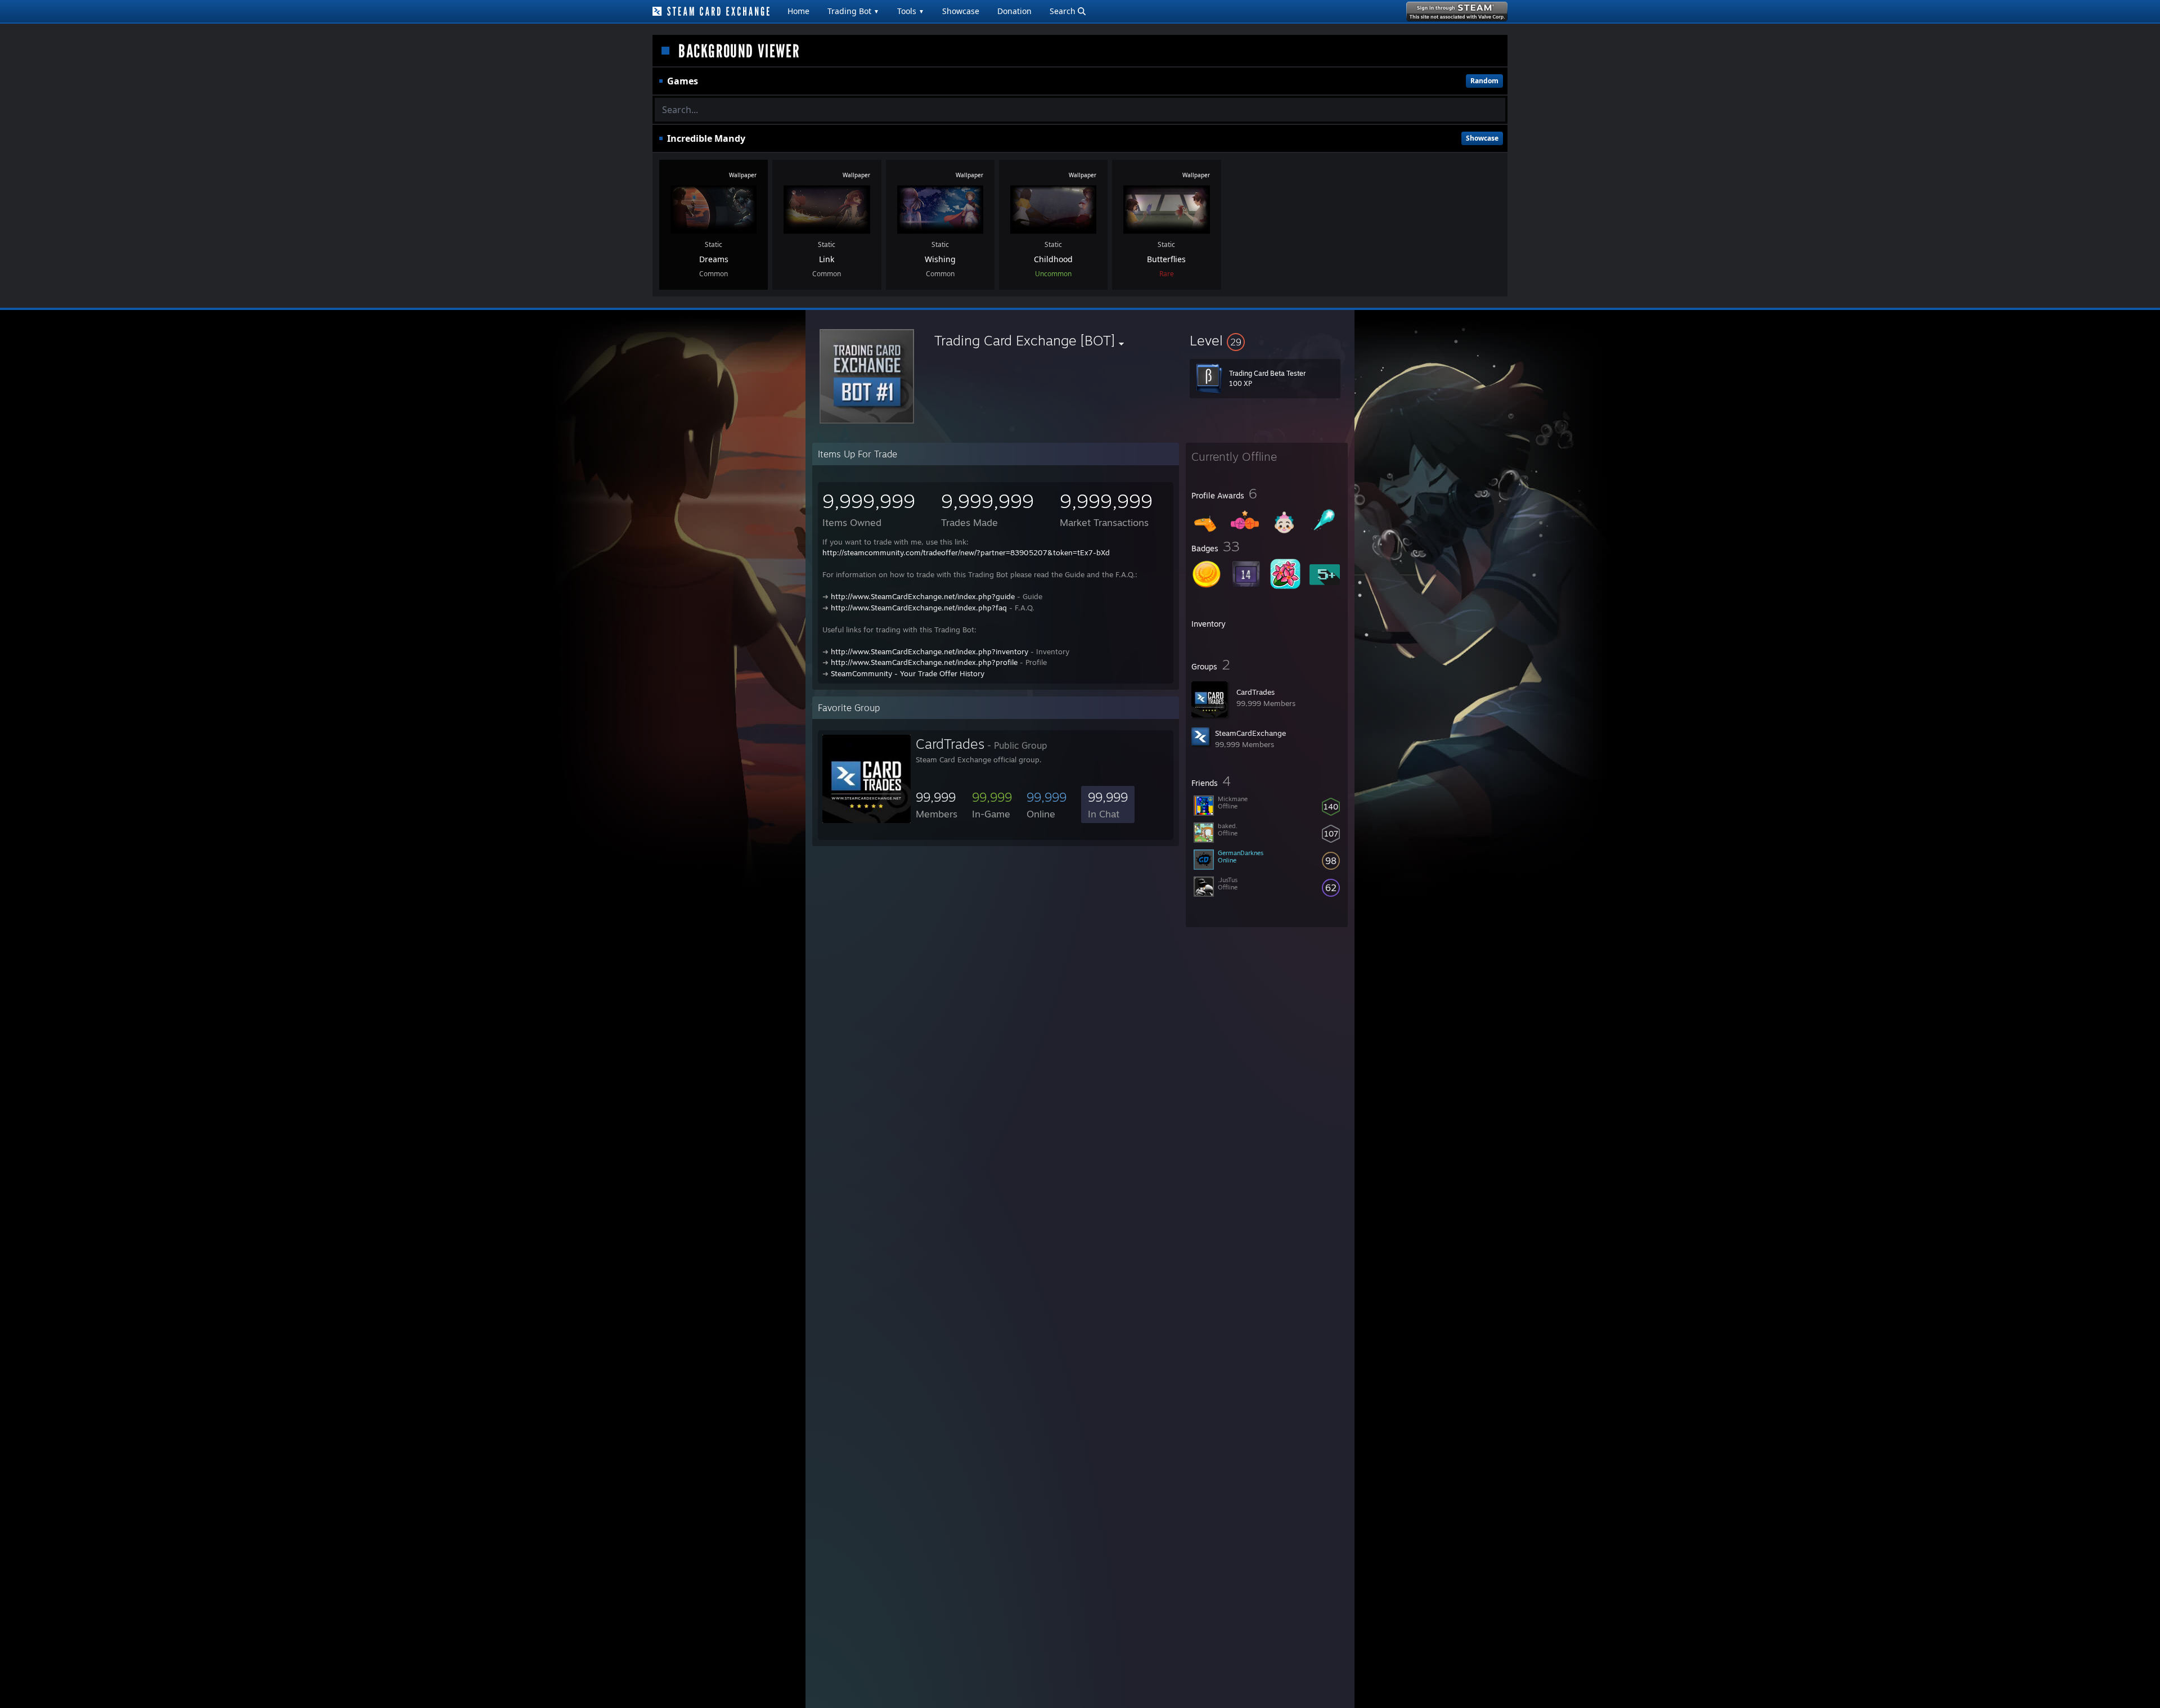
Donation (1014, 11)
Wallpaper (743, 175)
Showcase (961, 11)
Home (798, 11)
